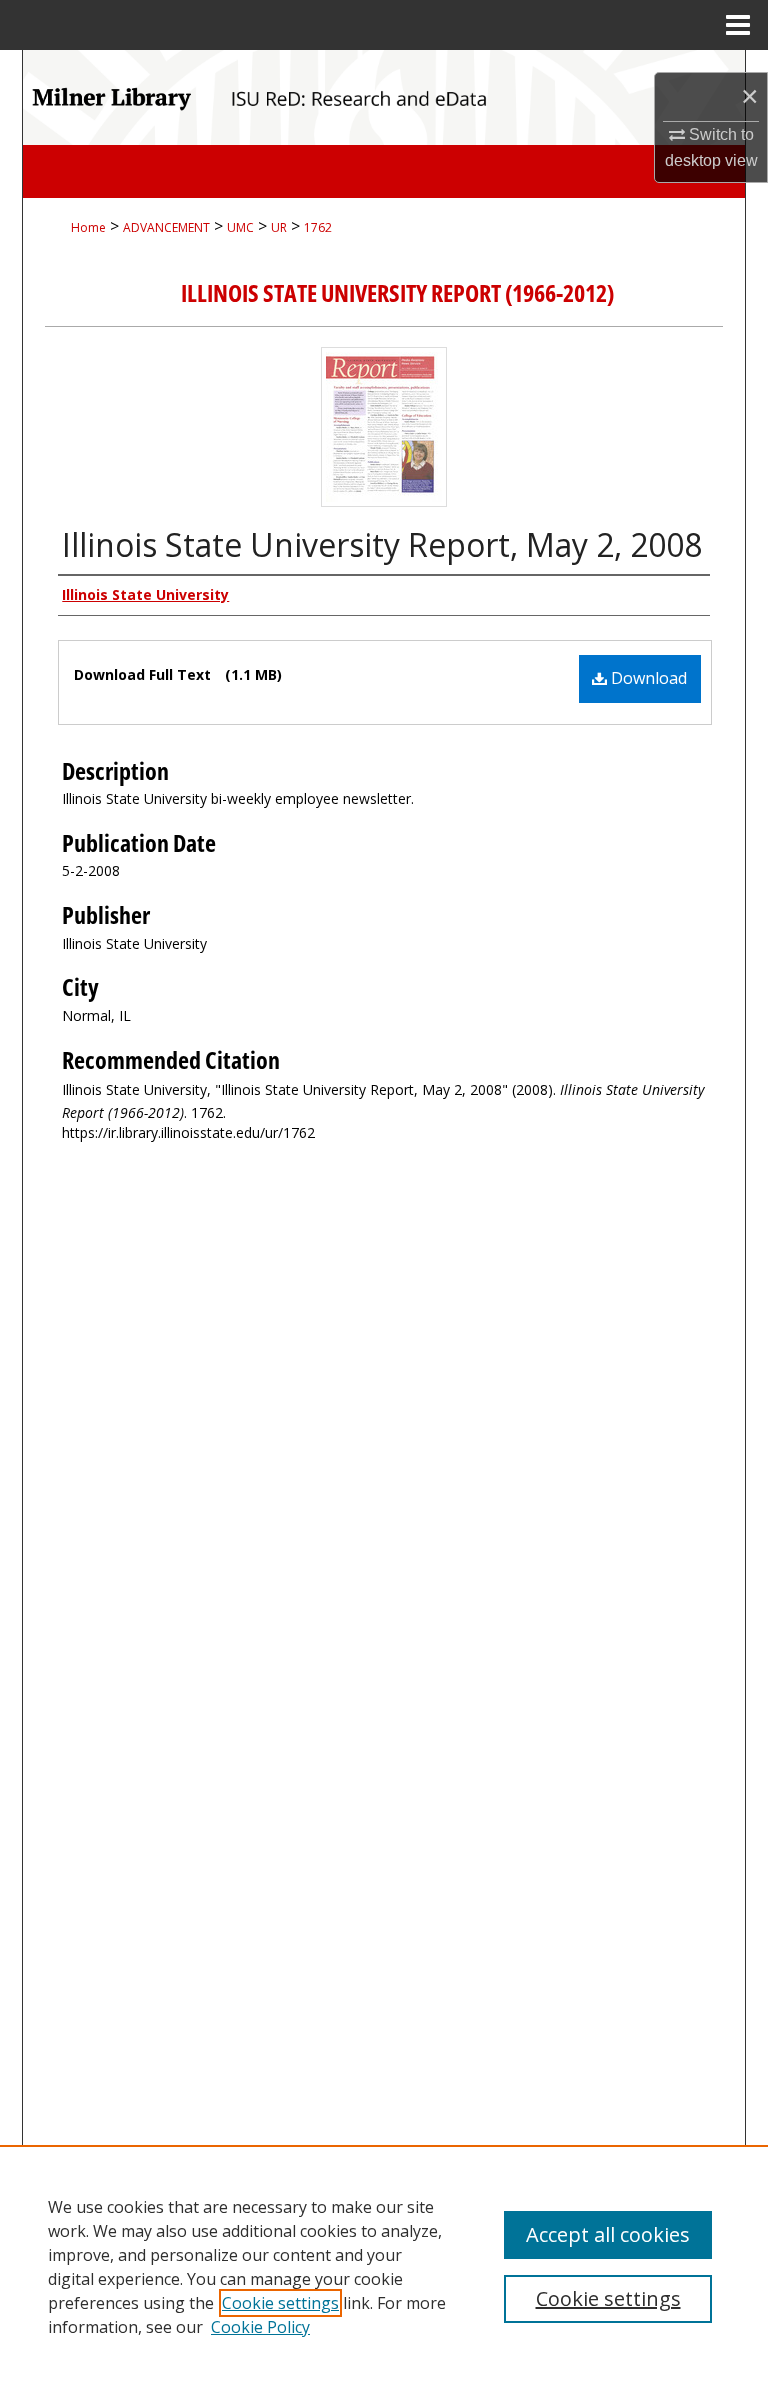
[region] (384, 2266)
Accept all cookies (608, 2234)
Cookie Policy (260, 2327)
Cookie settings (280, 2303)
